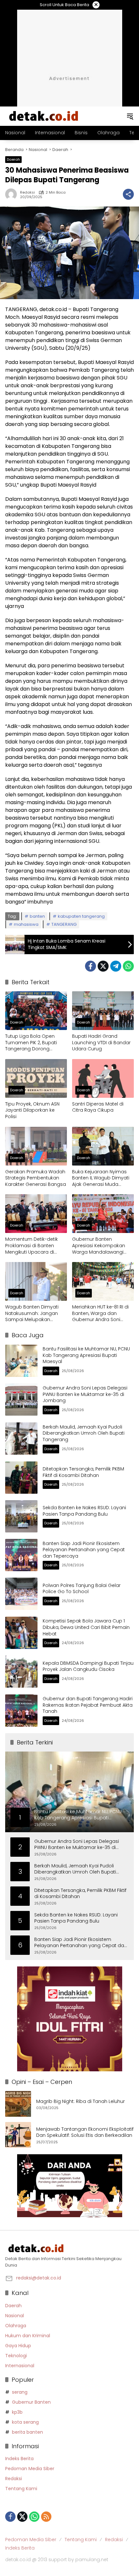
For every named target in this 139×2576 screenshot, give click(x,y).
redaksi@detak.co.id (39, 2278)
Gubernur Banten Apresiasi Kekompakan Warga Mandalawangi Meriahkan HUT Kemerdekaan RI (99, 1246)
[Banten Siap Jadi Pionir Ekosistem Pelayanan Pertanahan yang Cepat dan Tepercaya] (21, 1555)
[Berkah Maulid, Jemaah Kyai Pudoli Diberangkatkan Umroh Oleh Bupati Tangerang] (21, 1439)
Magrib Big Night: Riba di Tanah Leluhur (80, 2101)
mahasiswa (26, 924)
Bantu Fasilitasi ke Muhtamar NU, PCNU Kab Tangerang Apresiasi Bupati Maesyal (86, 1355)
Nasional (15, 2316)
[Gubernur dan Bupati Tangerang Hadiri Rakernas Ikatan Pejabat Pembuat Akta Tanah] (21, 1711)
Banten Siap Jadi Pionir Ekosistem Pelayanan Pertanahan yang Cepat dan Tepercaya (84, 1550)
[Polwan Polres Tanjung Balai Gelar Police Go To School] (21, 1594)
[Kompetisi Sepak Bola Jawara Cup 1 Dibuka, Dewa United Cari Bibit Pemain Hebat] (21, 1633)
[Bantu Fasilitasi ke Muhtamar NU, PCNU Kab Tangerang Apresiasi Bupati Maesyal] (21, 1361)
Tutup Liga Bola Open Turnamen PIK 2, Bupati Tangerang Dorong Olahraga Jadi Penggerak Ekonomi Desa (35, 1043)
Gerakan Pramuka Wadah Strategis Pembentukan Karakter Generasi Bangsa (36, 1178)
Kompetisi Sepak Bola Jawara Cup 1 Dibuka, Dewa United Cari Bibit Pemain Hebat (86, 1627)
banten (37, 916)
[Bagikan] (128, 194)
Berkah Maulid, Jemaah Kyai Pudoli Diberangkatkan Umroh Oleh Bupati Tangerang (84, 1433)
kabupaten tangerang (81, 916)
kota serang (25, 2422)
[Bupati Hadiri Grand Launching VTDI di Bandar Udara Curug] (103, 1011)
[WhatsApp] (128, 966)
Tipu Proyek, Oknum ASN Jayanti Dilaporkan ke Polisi (32, 1110)
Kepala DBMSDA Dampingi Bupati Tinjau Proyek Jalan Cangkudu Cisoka (88, 1666)
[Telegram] (116, 966)
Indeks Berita (19, 2459)
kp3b (17, 2412)
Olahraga (16, 2326)
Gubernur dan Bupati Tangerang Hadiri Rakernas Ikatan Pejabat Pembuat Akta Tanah (88, 1705)
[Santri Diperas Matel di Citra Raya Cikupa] (103, 1078)
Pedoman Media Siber (30, 2469)
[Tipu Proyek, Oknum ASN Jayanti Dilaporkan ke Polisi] (36, 1078)
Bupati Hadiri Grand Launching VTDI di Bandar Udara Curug (101, 1043)
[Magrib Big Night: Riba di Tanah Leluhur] (18, 2104)
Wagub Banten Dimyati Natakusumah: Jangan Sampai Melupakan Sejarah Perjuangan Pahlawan (32, 1313)
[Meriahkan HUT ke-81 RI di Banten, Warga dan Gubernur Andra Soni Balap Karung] (103, 1281)
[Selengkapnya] (69, 2248)
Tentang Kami (21, 2489)
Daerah (13, 159)
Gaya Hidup (18, 2346)
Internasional (20, 2366)
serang (20, 2392)
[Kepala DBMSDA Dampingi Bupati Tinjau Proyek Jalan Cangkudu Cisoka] (21, 1672)
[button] (130, 116)
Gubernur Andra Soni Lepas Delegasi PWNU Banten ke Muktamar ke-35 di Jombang (85, 1394)
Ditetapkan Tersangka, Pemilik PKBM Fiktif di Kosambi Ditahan (83, 1472)
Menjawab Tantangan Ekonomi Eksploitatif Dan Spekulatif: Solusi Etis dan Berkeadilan (85, 2132)
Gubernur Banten (31, 2402)
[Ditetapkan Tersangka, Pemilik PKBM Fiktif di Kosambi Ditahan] (21, 1478)
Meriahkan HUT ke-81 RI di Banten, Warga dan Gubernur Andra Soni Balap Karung (100, 1313)
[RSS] (46, 2517)
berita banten (27, 2432)
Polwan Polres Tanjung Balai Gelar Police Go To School (82, 1589)
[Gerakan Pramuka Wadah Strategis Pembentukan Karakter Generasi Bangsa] (36, 1146)
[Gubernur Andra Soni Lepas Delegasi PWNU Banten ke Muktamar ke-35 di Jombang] (21, 1399)
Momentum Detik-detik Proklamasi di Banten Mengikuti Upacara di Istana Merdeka (32, 1246)
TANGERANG (64, 924)
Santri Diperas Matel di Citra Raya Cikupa (98, 1107)
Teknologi (16, 2356)
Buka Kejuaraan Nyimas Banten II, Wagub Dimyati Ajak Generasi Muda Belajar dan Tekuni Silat (101, 1178)
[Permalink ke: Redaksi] (13, 194)
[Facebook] (91, 966)
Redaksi (27, 192)
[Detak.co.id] (44, 116)
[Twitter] (103, 966)
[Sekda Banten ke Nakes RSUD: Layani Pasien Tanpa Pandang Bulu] (21, 1516)
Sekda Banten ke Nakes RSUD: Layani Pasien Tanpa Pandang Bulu (84, 1511)
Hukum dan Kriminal (28, 2336)
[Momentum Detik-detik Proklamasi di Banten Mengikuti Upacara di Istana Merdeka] (36, 1214)
